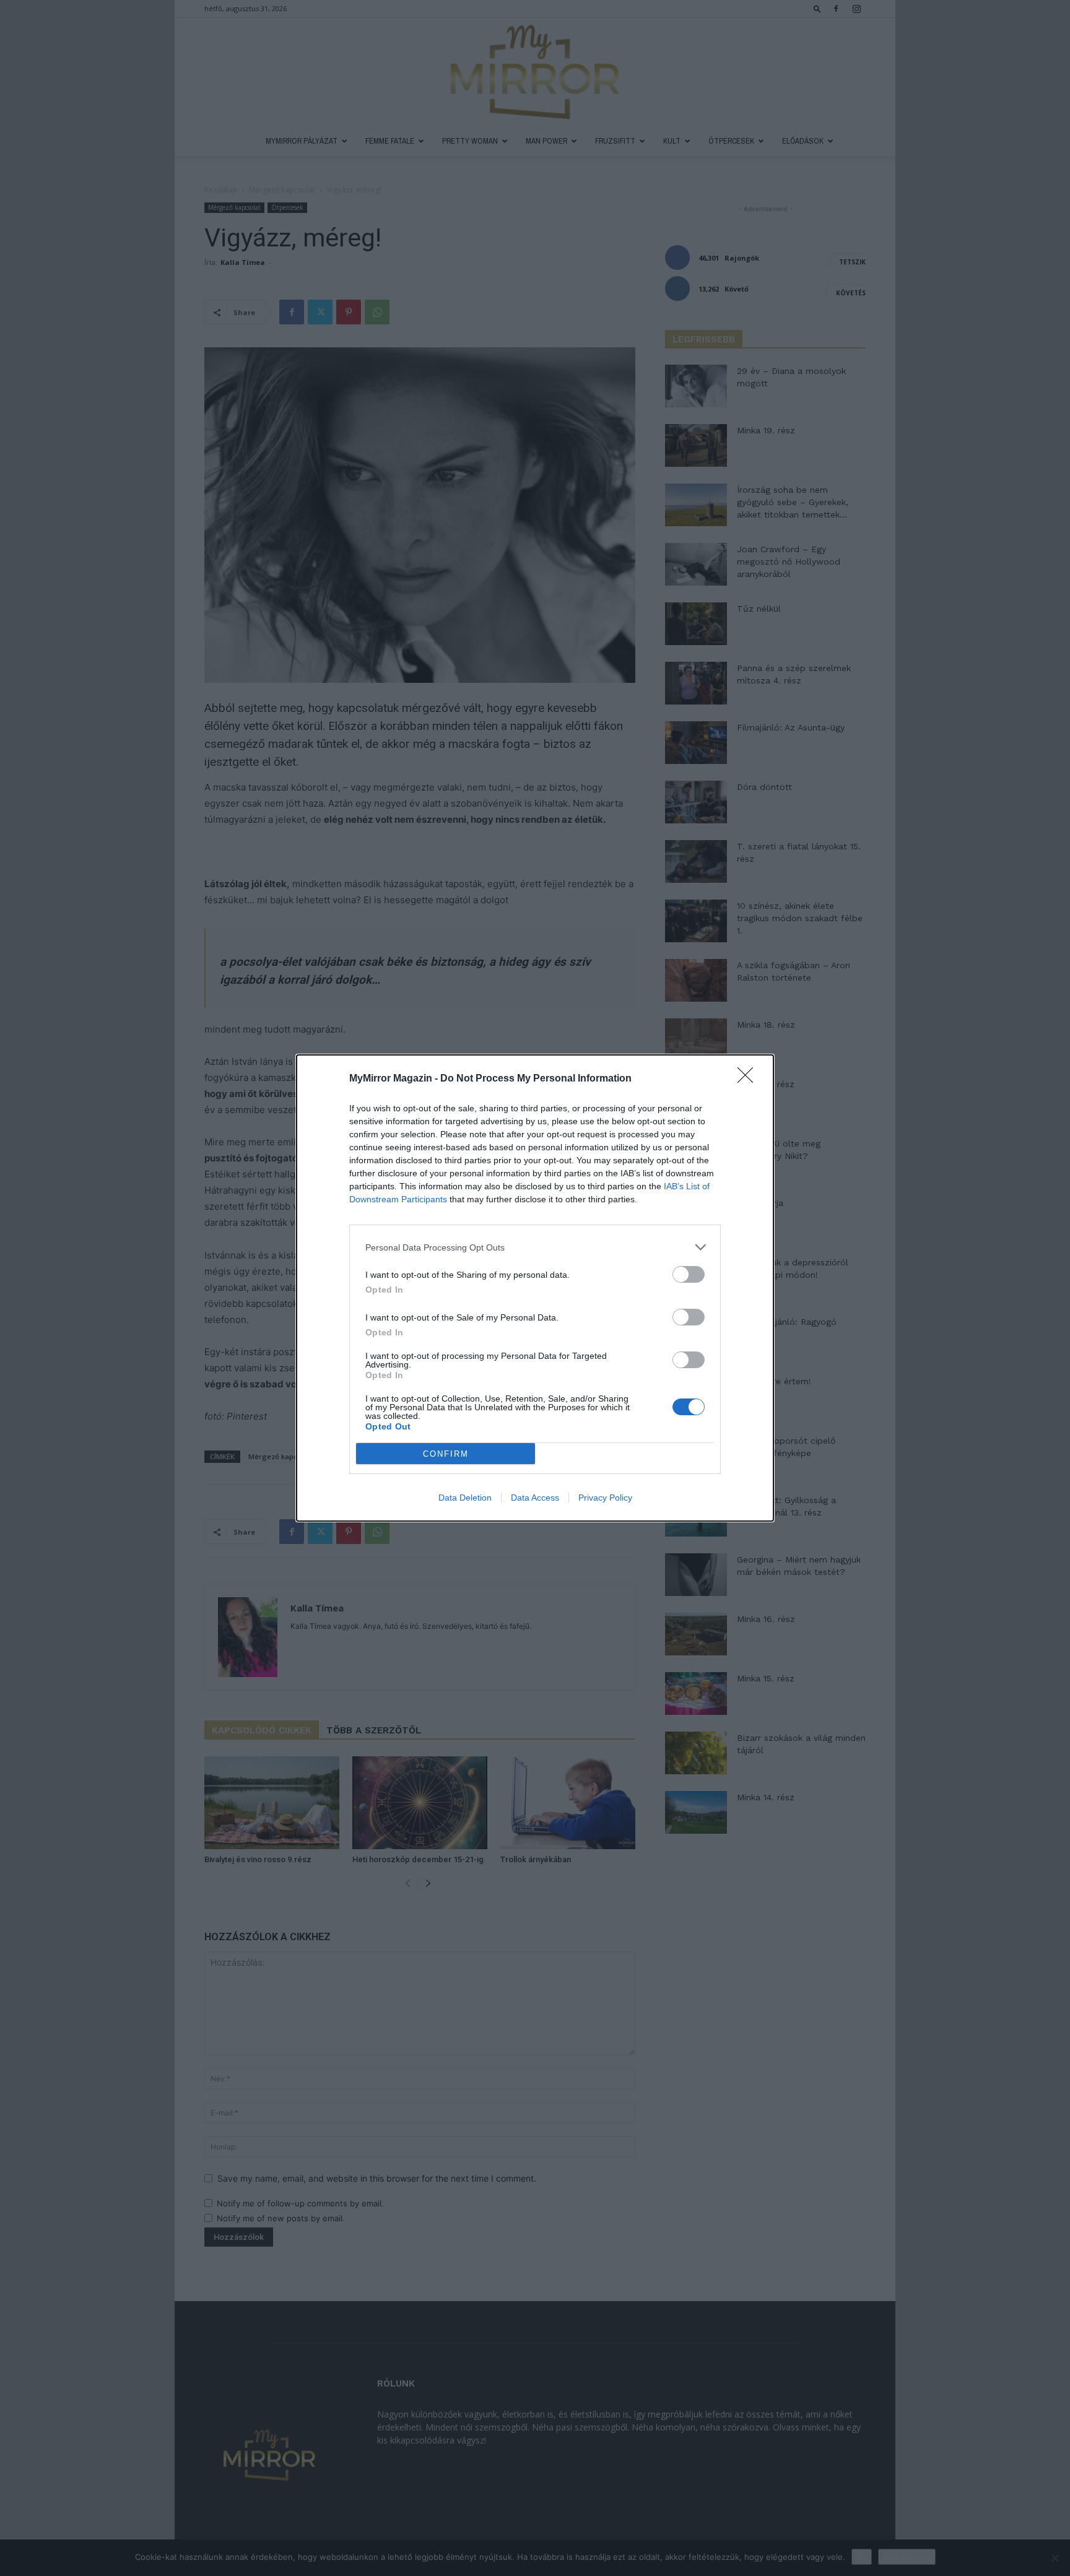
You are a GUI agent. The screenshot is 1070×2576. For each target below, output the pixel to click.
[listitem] (535, 1247)
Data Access (535, 1498)
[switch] (689, 1274)
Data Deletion (465, 1498)
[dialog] (535, 1288)
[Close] (749, 1079)
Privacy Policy (605, 1498)
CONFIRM (446, 1454)
